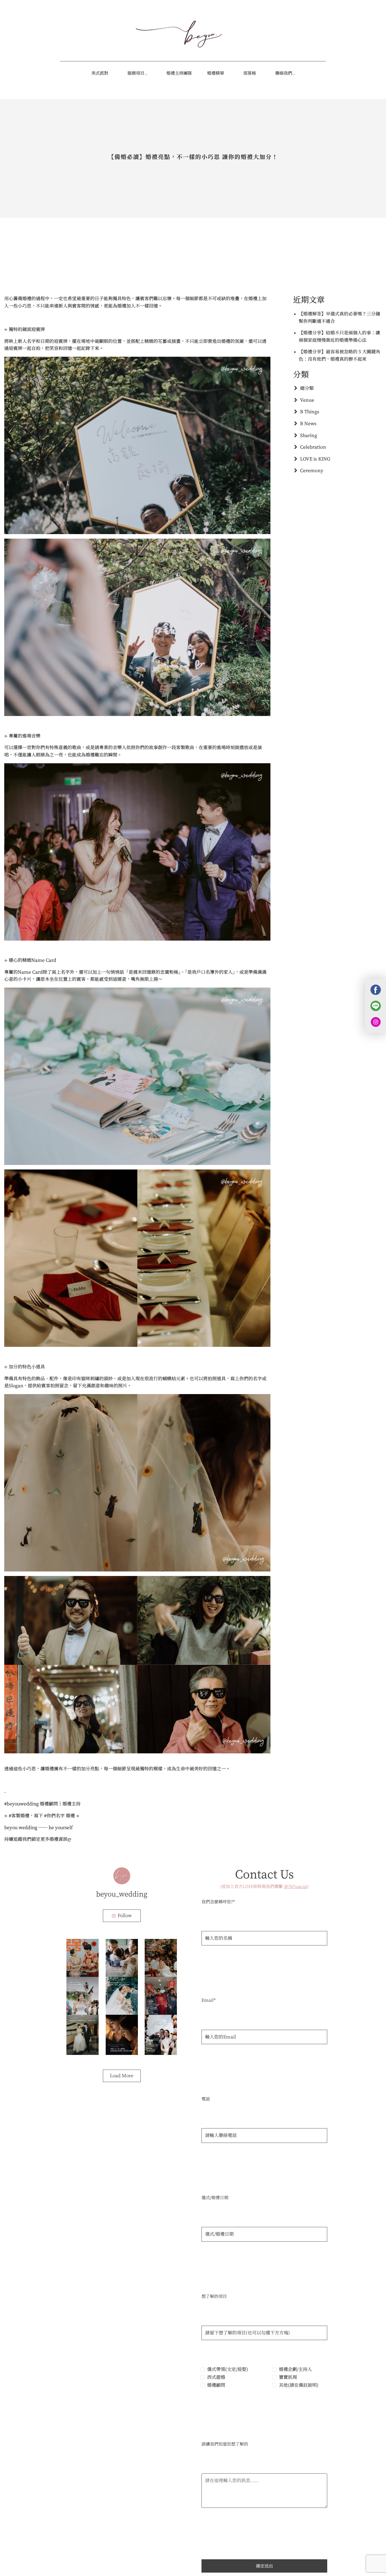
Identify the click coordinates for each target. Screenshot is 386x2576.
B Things (310, 412)
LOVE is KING (315, 459)
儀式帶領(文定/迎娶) (228, 2369)
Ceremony (312, 470)
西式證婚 (216, 2377)
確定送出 (264, 2566)
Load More (122, 2076)
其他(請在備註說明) (299, 2385)
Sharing (309, 435)
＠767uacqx (296, 1886)
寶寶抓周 (288, 2377)
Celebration (313, 447)
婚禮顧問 (216, 2385)
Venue (307, 400)
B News (308, 423)
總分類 (307, 388)
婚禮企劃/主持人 (295, 2369)
